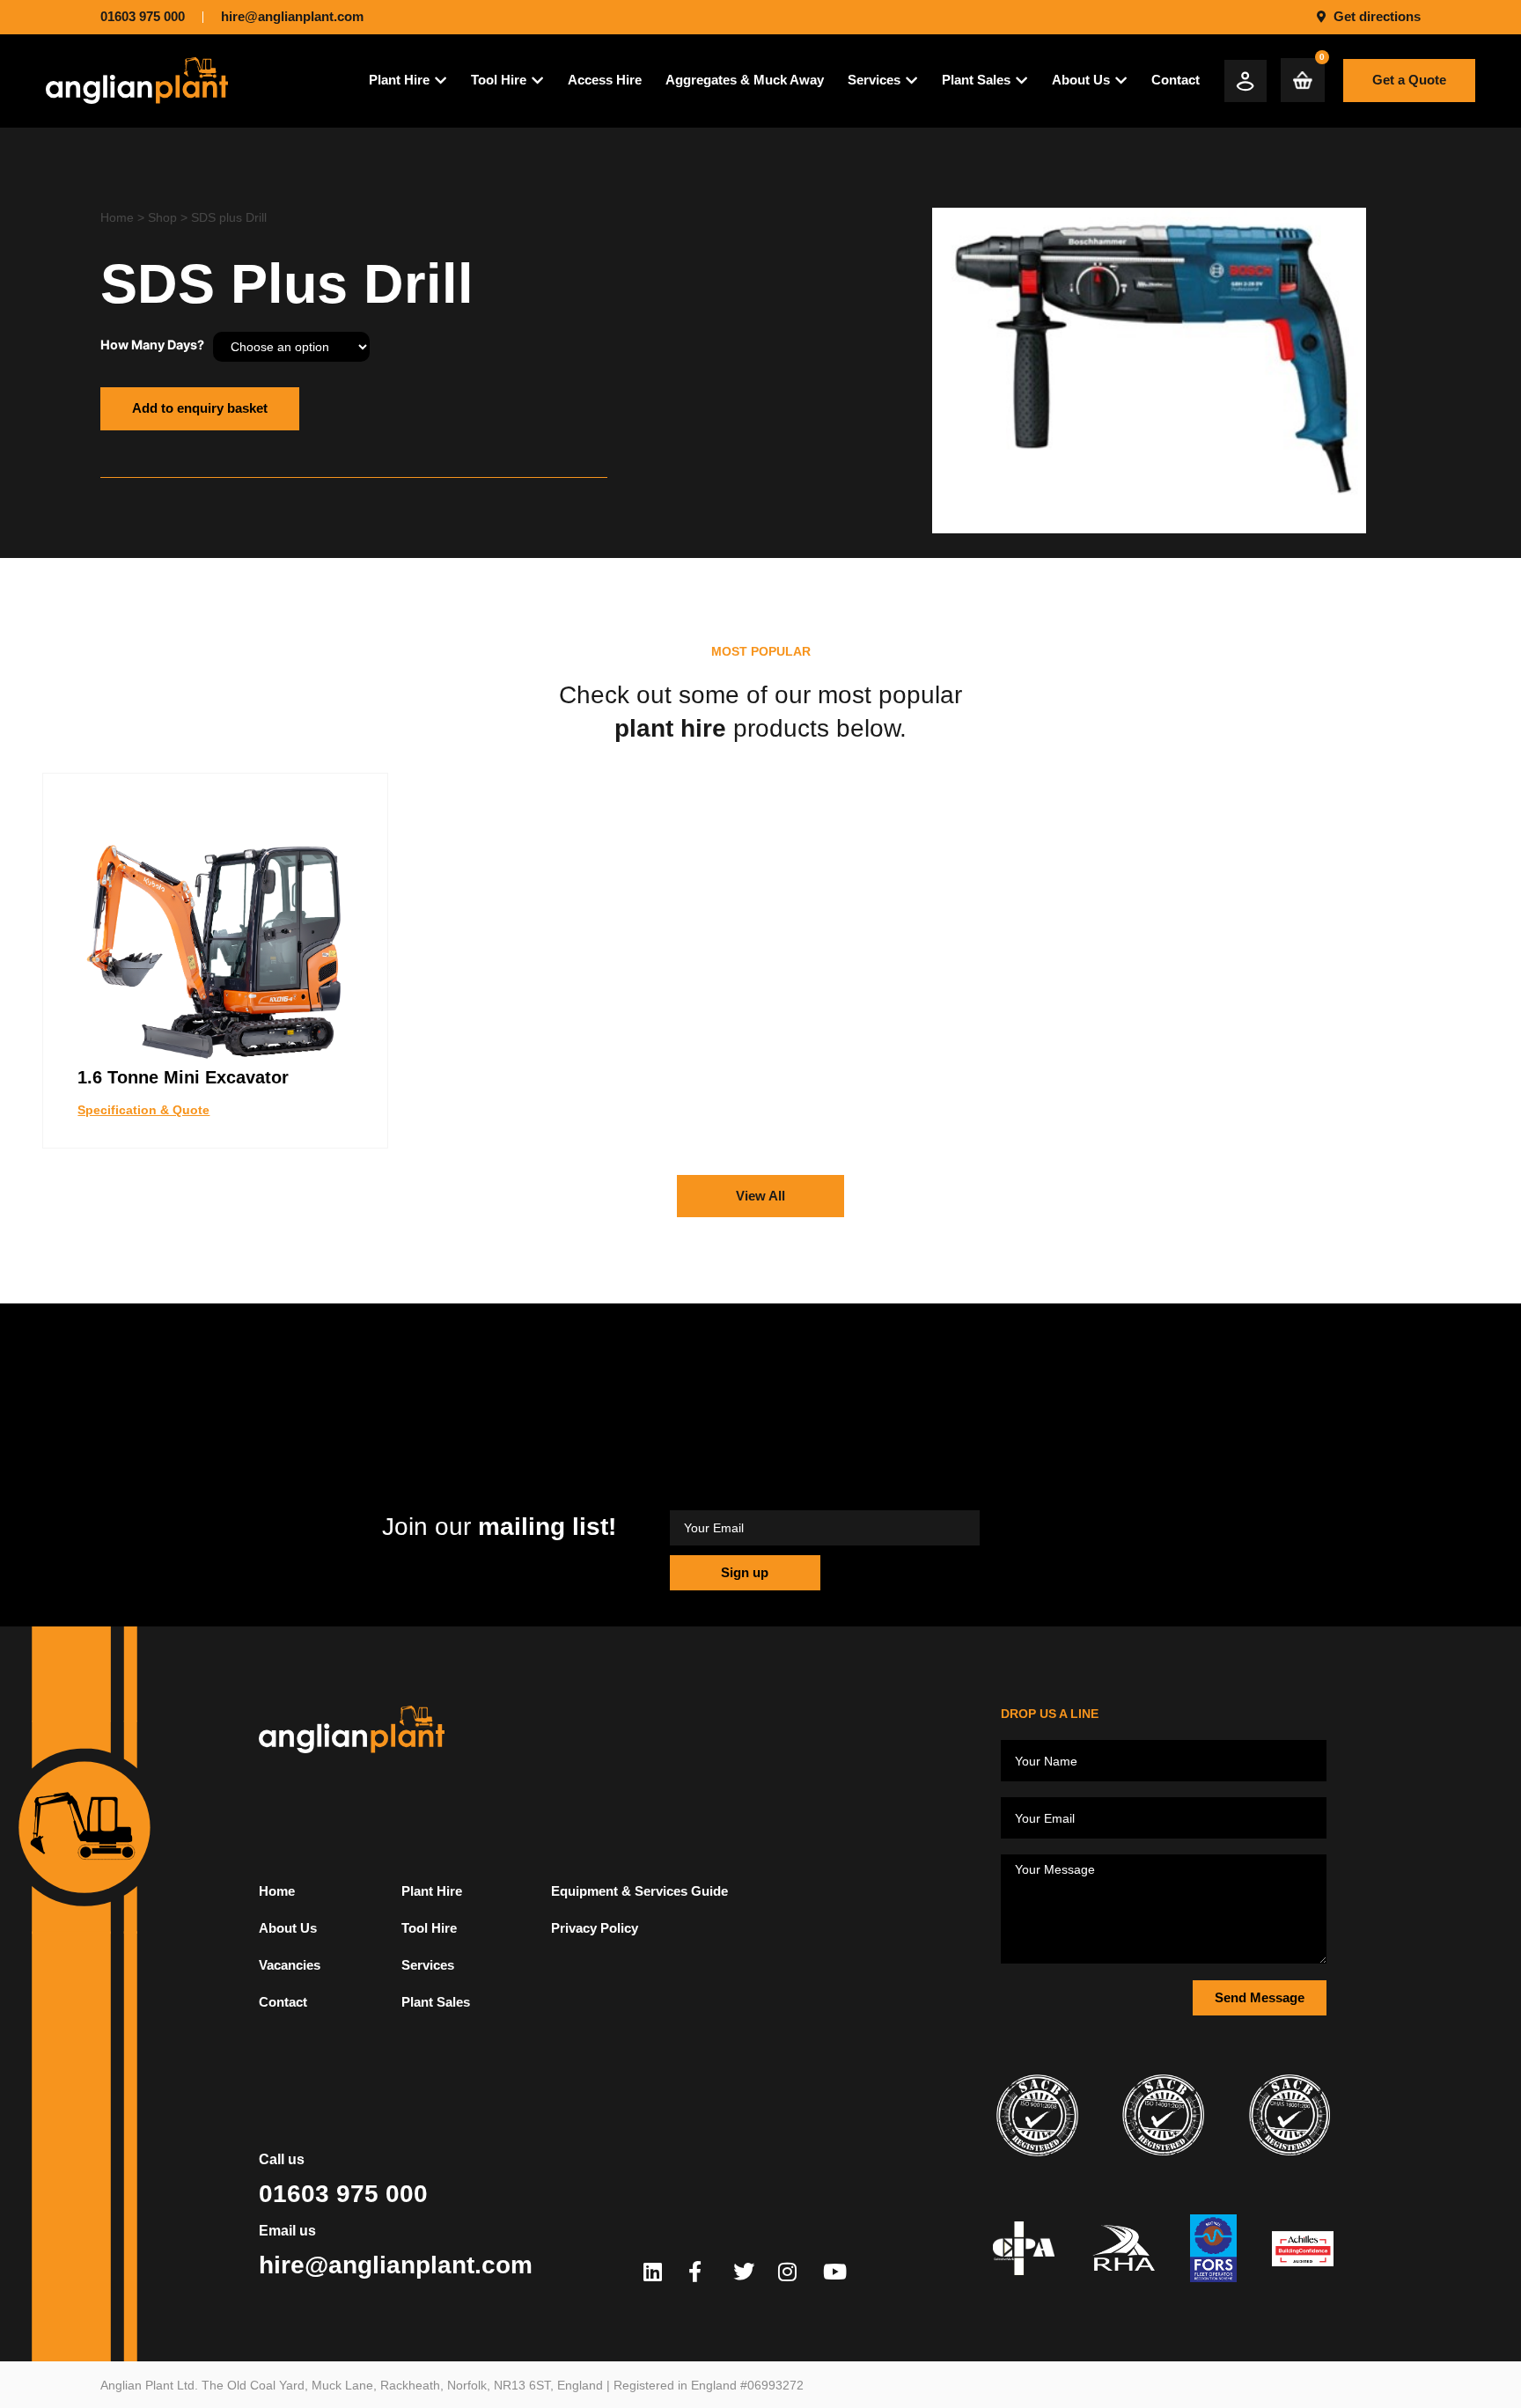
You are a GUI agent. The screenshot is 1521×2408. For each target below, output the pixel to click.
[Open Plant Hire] (441, 81)
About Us (288, 1928)
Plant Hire (432, 1891)
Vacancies (290, 1965)
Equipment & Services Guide (639, 1891)
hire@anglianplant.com (396, 2265)
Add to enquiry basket (200, 408)
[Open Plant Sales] (1021, 81)
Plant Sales (436, 2002)
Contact (283, 2002)
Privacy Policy (595, 1928)
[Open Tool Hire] (537, 81)
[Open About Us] (1121, 81)
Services (428, 1965)
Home (117, 217)
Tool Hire (429, 1928)
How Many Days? (152, 345)
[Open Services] (911, 81)
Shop (162, 217)
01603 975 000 (343, 2194)
